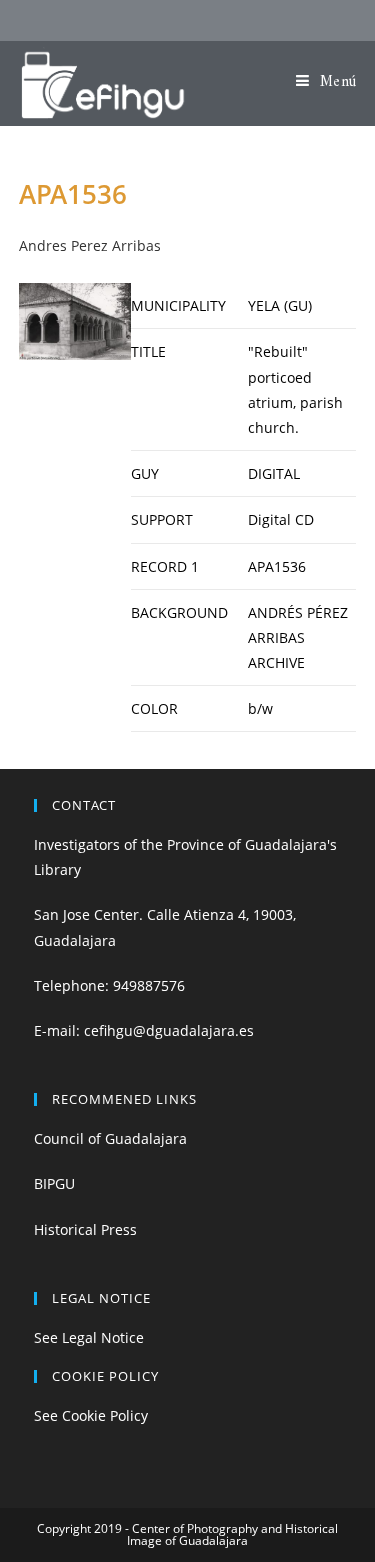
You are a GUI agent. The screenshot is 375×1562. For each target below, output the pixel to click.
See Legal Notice (89, 1337)
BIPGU (54, 1183)
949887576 (149, 985)
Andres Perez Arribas (90, 245)
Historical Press (85, 1229)
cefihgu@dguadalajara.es (169, 1030)
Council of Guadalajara (110, 1138)
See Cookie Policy (91, 1415)
